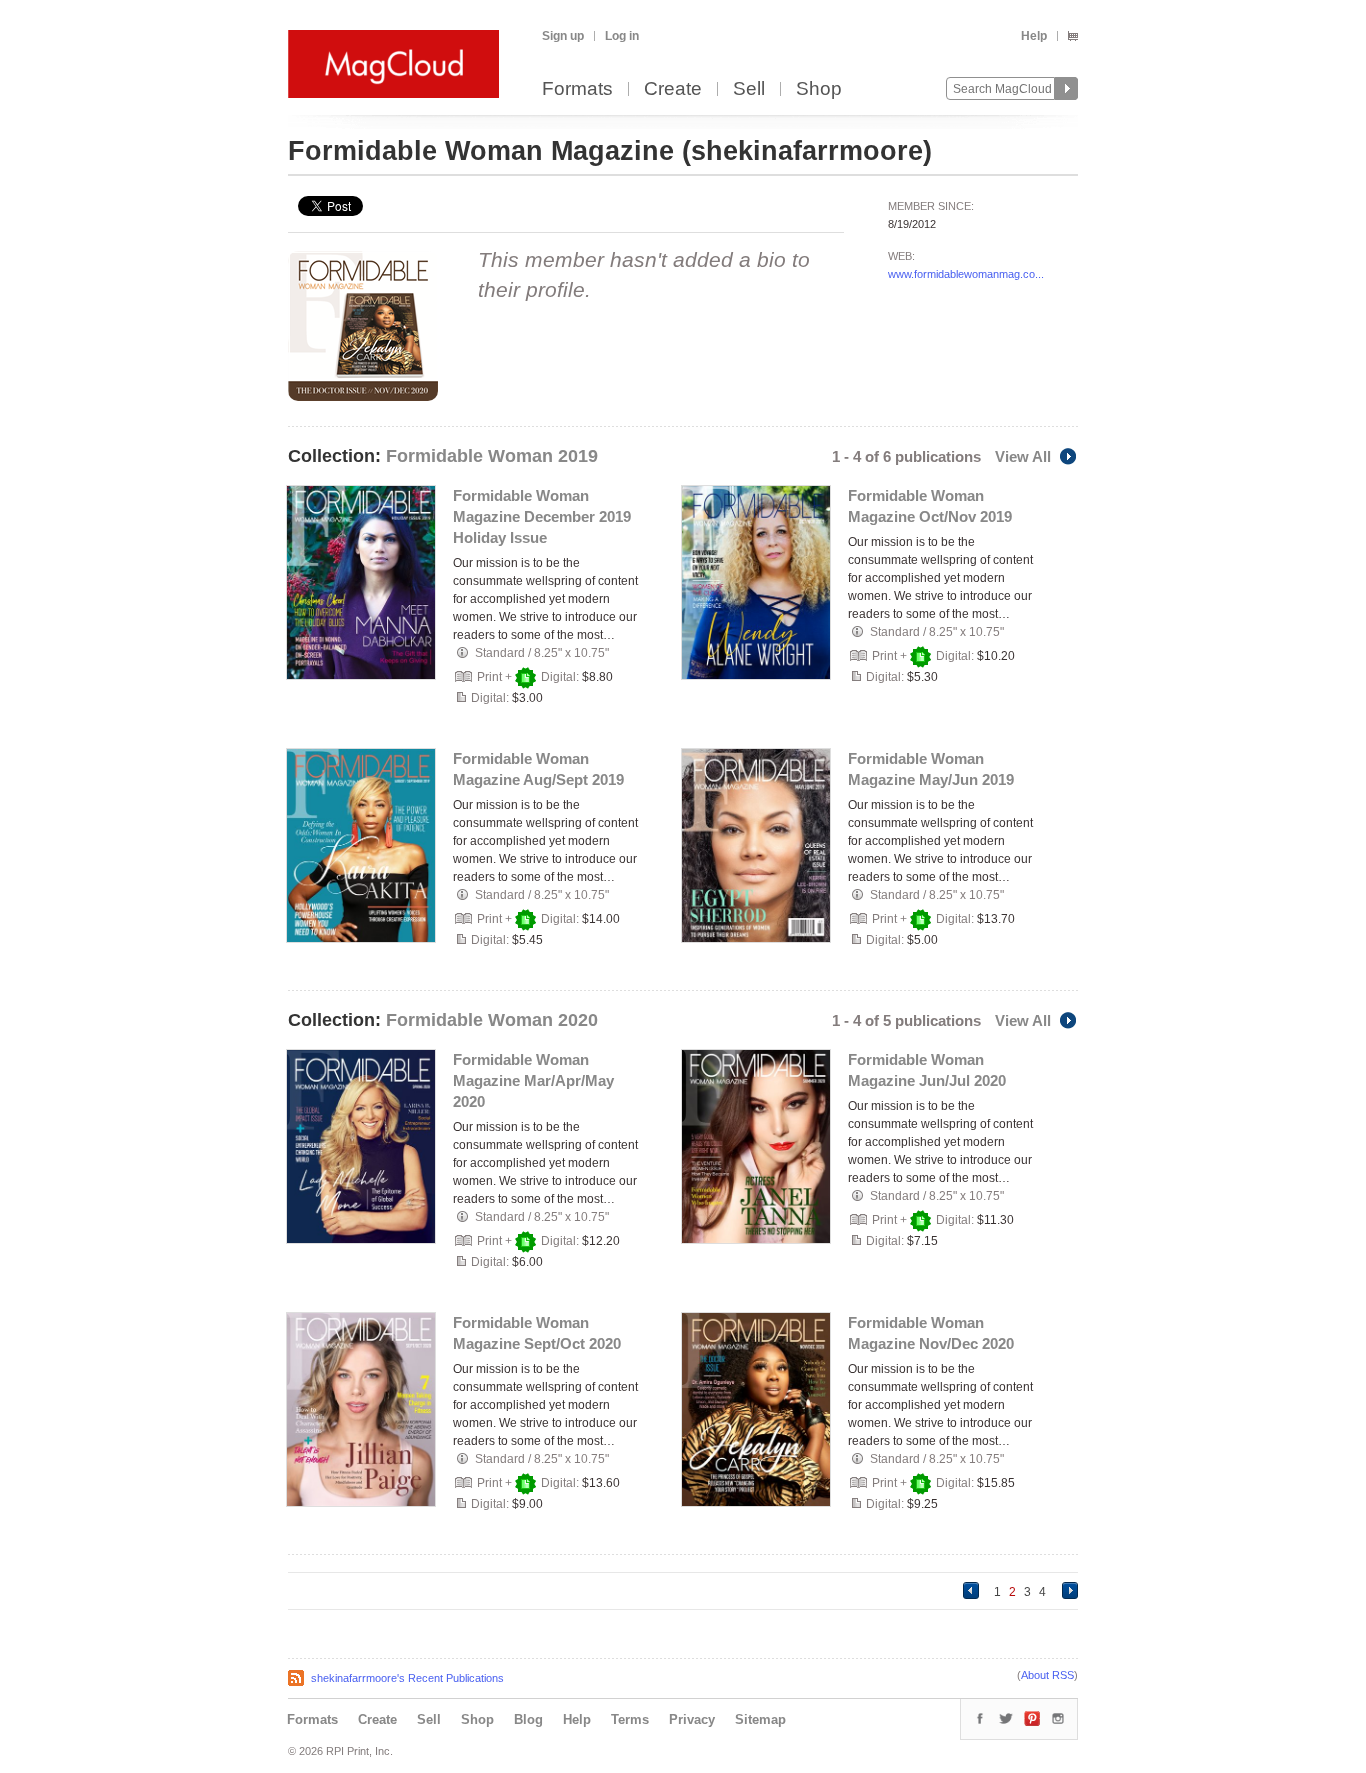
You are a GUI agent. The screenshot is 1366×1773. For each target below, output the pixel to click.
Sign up (563, 36)
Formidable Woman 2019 (492, 456)
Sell (749, 89)
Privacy (692, 1719)
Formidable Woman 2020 (492, 1020)
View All (1023, 456)
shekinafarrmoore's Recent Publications (407, 1678)
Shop (819, 89)
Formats (577, 89)
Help (1034, 36)
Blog (528, 1719)
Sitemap (760, 1719)
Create (673, 89)
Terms (630, 1719)
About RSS (1047, 1675)
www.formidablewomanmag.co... (966, 274)
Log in (622, 36)
